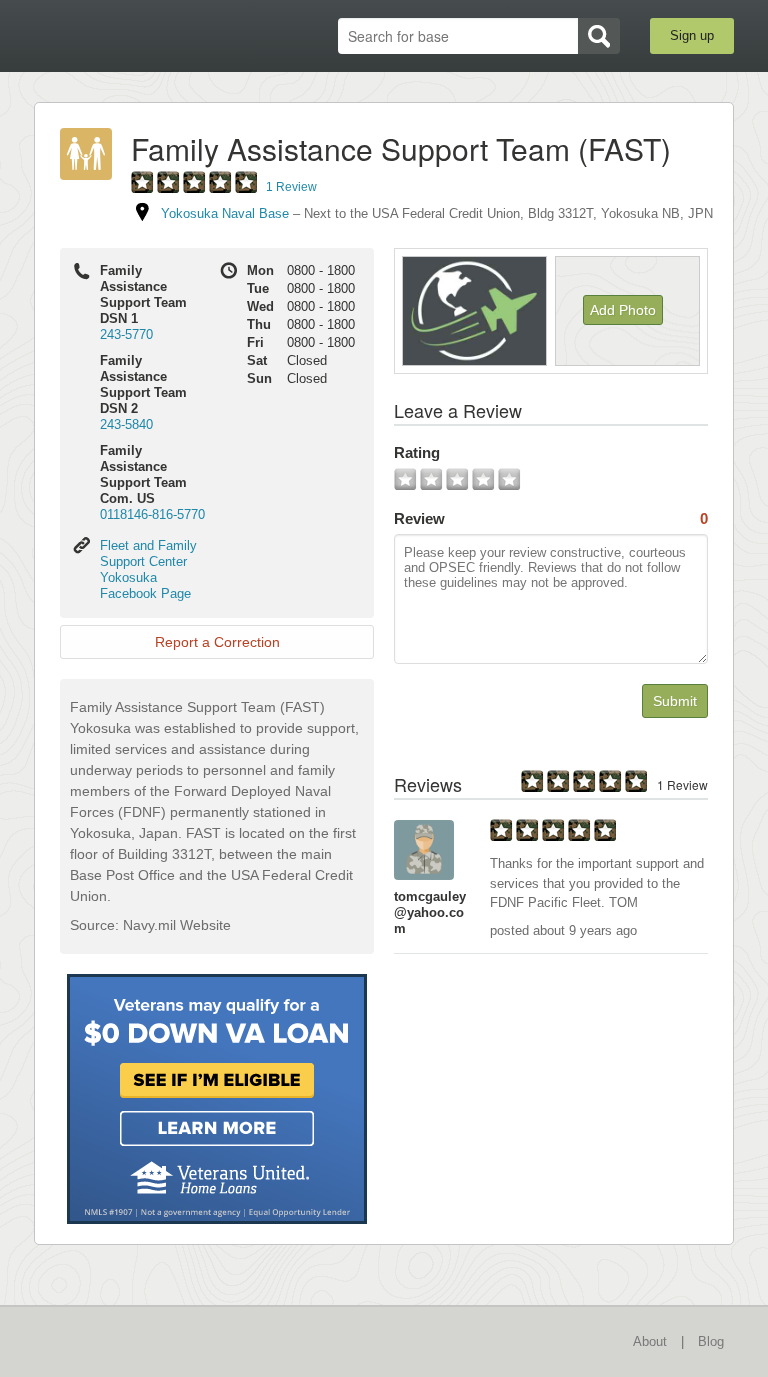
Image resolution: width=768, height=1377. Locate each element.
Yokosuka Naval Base (225, 213)
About (650, 1341)
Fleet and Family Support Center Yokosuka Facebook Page (148, 569)
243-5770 (126, 334)
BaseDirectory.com (139, 36)
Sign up (692, 35)
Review (551, 518)
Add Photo (623, 310)
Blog (711, 1341)
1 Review (291, 187)
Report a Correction (217, 642)
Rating (417, 452)
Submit (675, 701)
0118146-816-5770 (152, 514)
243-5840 (126, 424)
